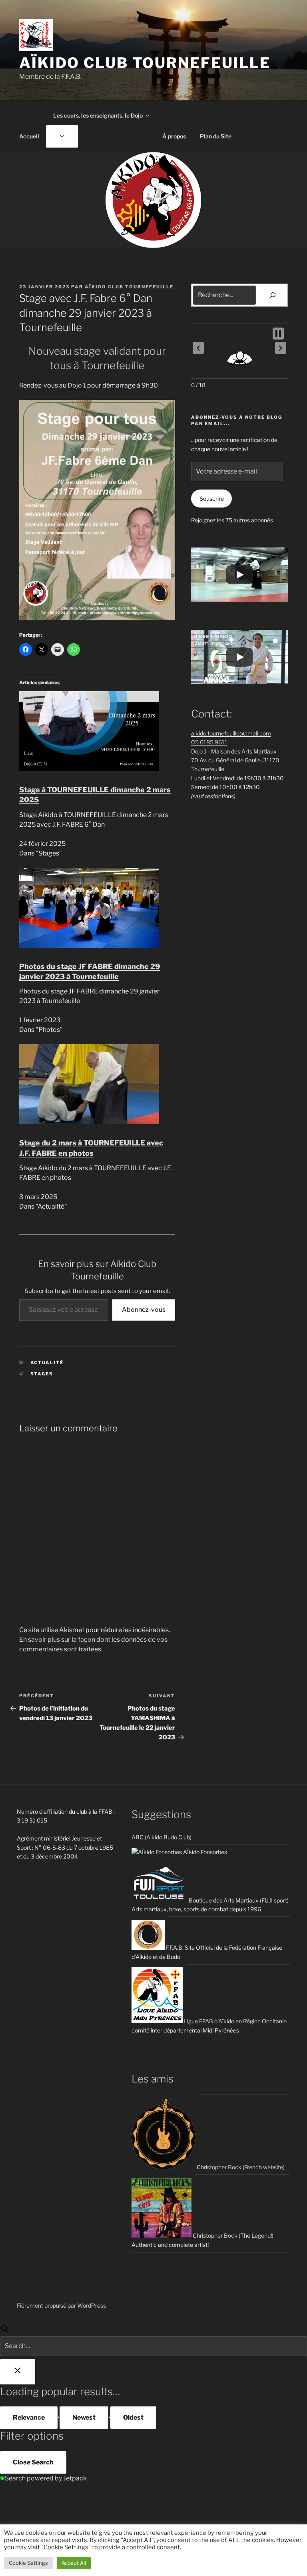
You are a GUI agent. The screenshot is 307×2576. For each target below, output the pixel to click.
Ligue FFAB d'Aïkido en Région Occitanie (235, 2021)
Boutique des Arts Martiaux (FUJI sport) (238, 1900)
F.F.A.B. (174, 1947)
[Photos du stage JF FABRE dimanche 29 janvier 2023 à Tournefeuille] (89, 946)
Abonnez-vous (144, 1310)
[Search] (153, 2340)
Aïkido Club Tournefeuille (145, 63)
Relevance (29, 2417)
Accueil (29, 136)
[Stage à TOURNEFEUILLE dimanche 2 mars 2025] (89, 769)
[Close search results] (18, 2372)
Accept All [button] (74, 2563)
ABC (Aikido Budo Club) (161, 1837)
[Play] (239, 575)
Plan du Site (216, 136)
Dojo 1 (77, 385)
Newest (84, 2417)
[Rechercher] (273, 295)
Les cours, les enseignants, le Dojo (98, 115)
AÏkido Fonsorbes (204, 1852)
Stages (42, 1374)
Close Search (33, 2462)
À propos (174, 136)
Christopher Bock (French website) (240, 2167)
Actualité (47, 1363)
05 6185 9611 (209, 742)
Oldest (133, 2417)
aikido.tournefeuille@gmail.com (231, 733)
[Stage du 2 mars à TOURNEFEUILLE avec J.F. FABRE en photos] (89, 1122)
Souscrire (212, 499)
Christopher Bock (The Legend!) (232, 2235)
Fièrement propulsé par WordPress (61, 2305)
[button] (198, 348)
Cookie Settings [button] (28, 2563)
